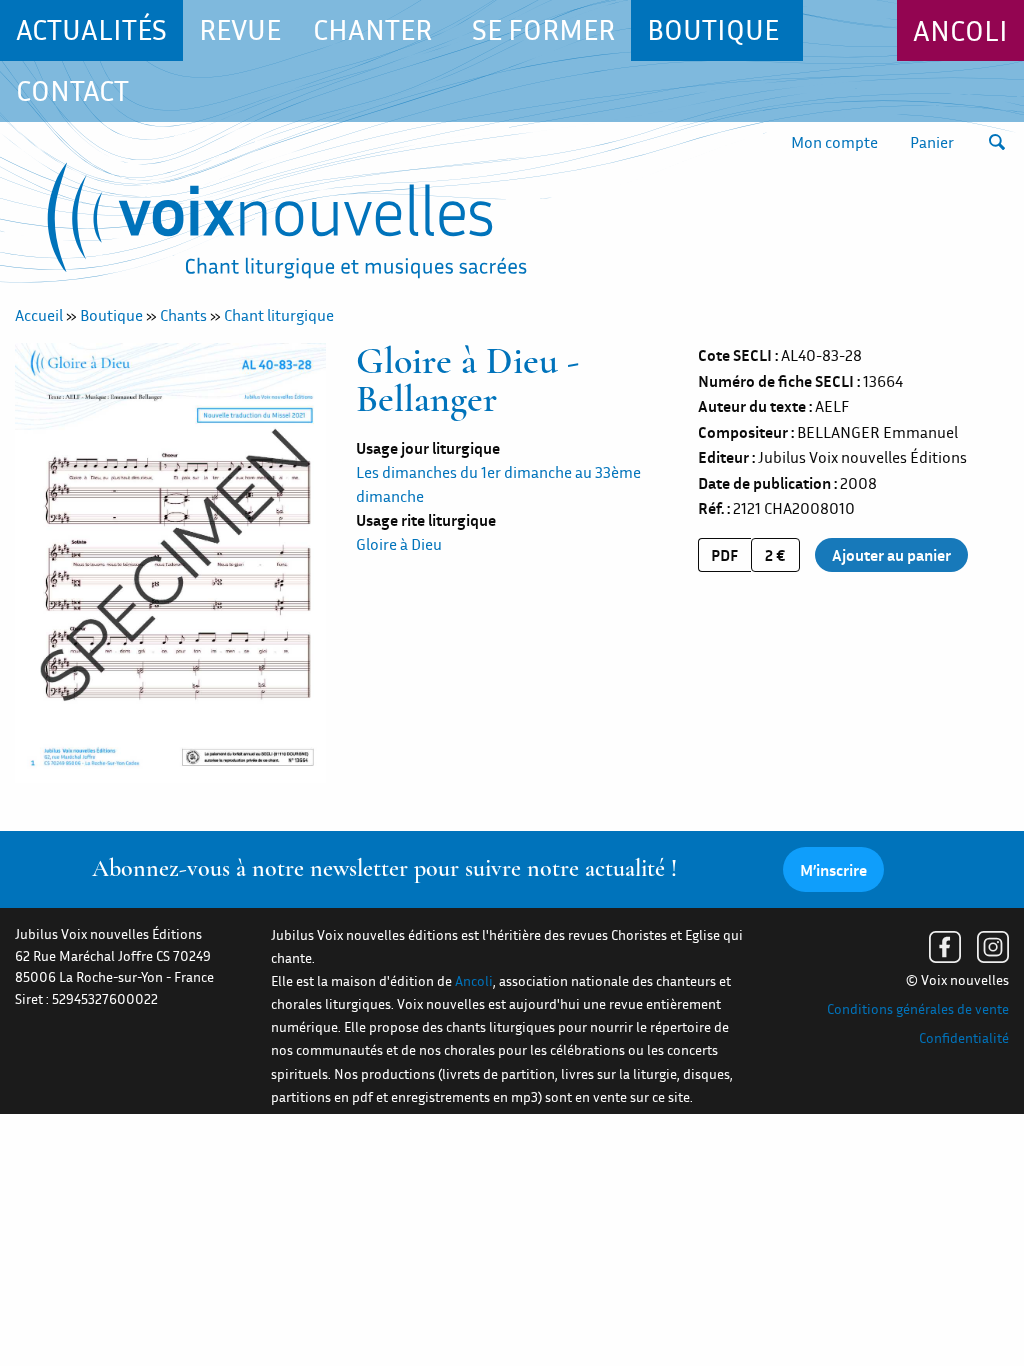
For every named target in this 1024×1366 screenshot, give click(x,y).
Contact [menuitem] (72, 90)
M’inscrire (833, 870)
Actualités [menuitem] (91, 29)
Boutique (111, 315)
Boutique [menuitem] (713, 29)
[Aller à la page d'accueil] (287, 224)
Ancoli (960, 30)
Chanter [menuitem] (372, 29)
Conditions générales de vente (918, 1009)
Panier (932, 142)
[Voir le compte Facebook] (945, 947)
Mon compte (834, 142)
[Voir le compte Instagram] (993, 947)
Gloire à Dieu (399, 544)
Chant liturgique (279, 315)
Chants (183, 315)
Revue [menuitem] (240, 29)
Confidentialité (964, 1038)
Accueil (39, 315)
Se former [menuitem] (543, 29)
